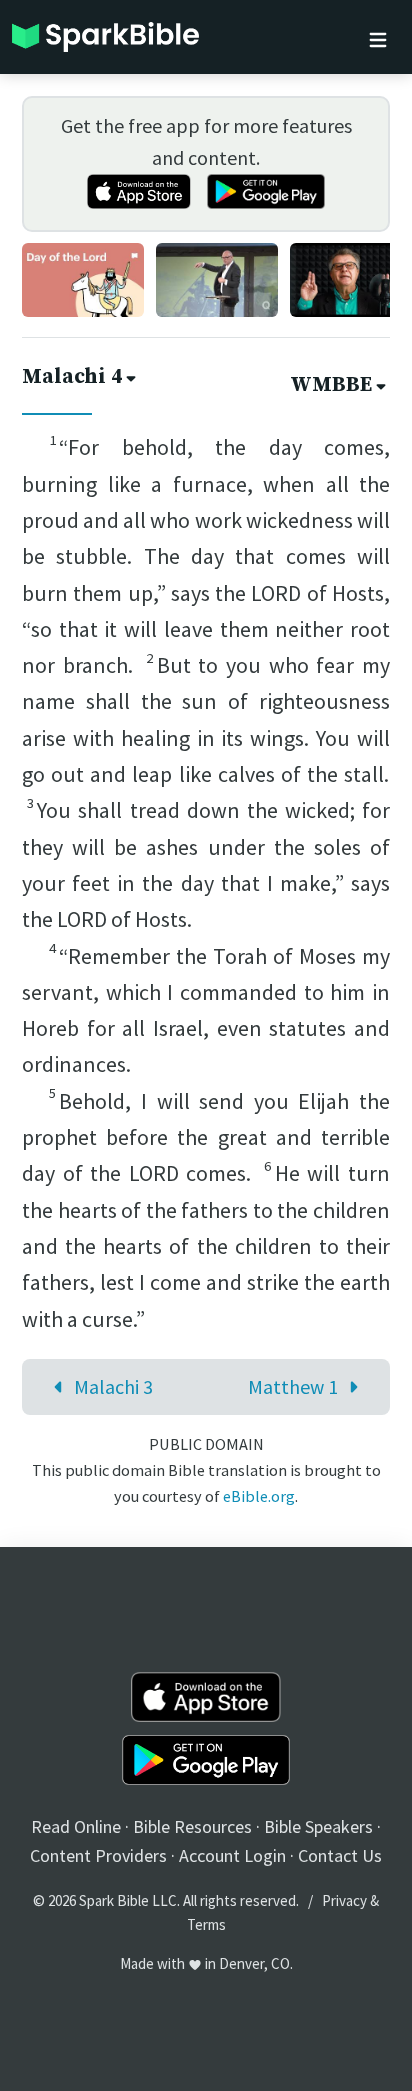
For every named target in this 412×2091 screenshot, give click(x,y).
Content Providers (98, 1855)
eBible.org (259, 1496)
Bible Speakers (318, 1826)
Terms (206, 1924)
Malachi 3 (113, 1386)
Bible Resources (192, 1826)
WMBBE (331, 385)
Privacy (344, 1900)
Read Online (76, 1826)
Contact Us (340, 1855)
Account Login (232, 1855)
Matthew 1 (293, 1386)
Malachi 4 (72, 377)
